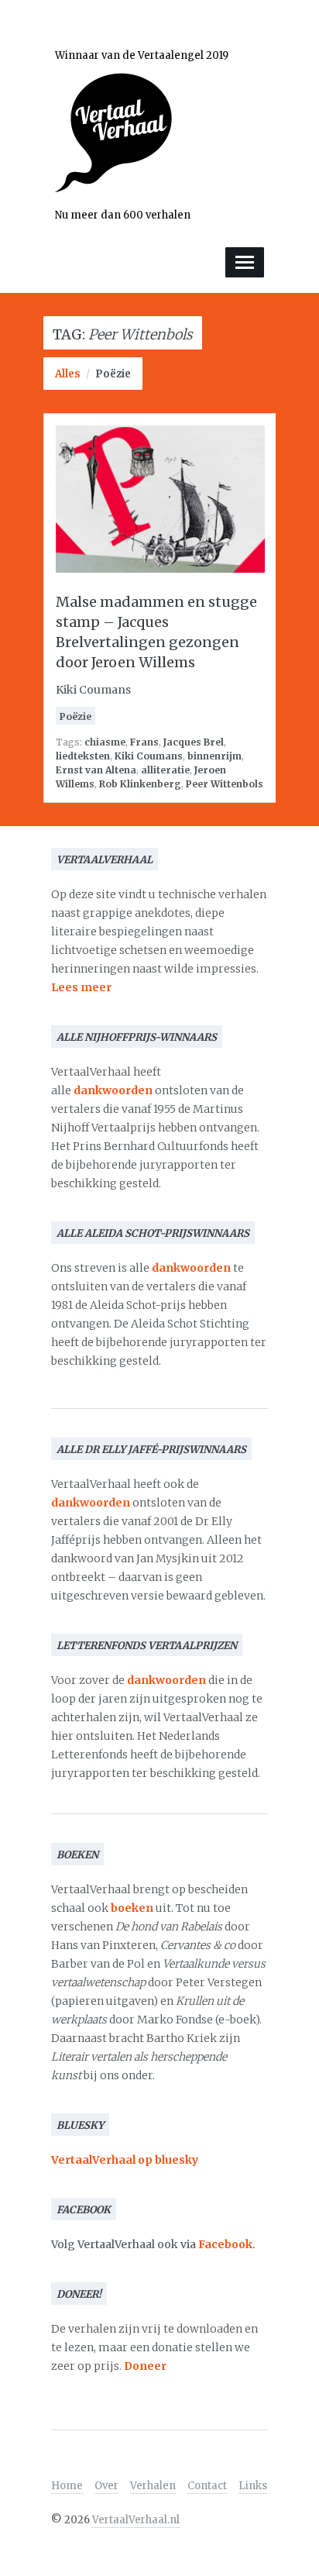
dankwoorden (113, 1090)
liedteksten (83, 756)
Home (67, 2486)
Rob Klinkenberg (140, 784)
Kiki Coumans (149, 756)
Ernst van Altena (96, 770)
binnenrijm (214, 756)
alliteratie (165, 770)
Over (106, 2486)
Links (253, 2486)
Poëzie (113, 374)
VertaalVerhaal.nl (136, 2520)
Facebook (225, 2244)
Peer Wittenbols (225, 784)
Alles (68, 374)
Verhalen (153, 2486)
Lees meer (81, 987)
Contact (207, 2486)
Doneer (145, 2366)
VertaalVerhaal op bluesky (125, 2160)
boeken (132, 1908)
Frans (144, 742)
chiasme (105, 742)
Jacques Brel (194, 742)
